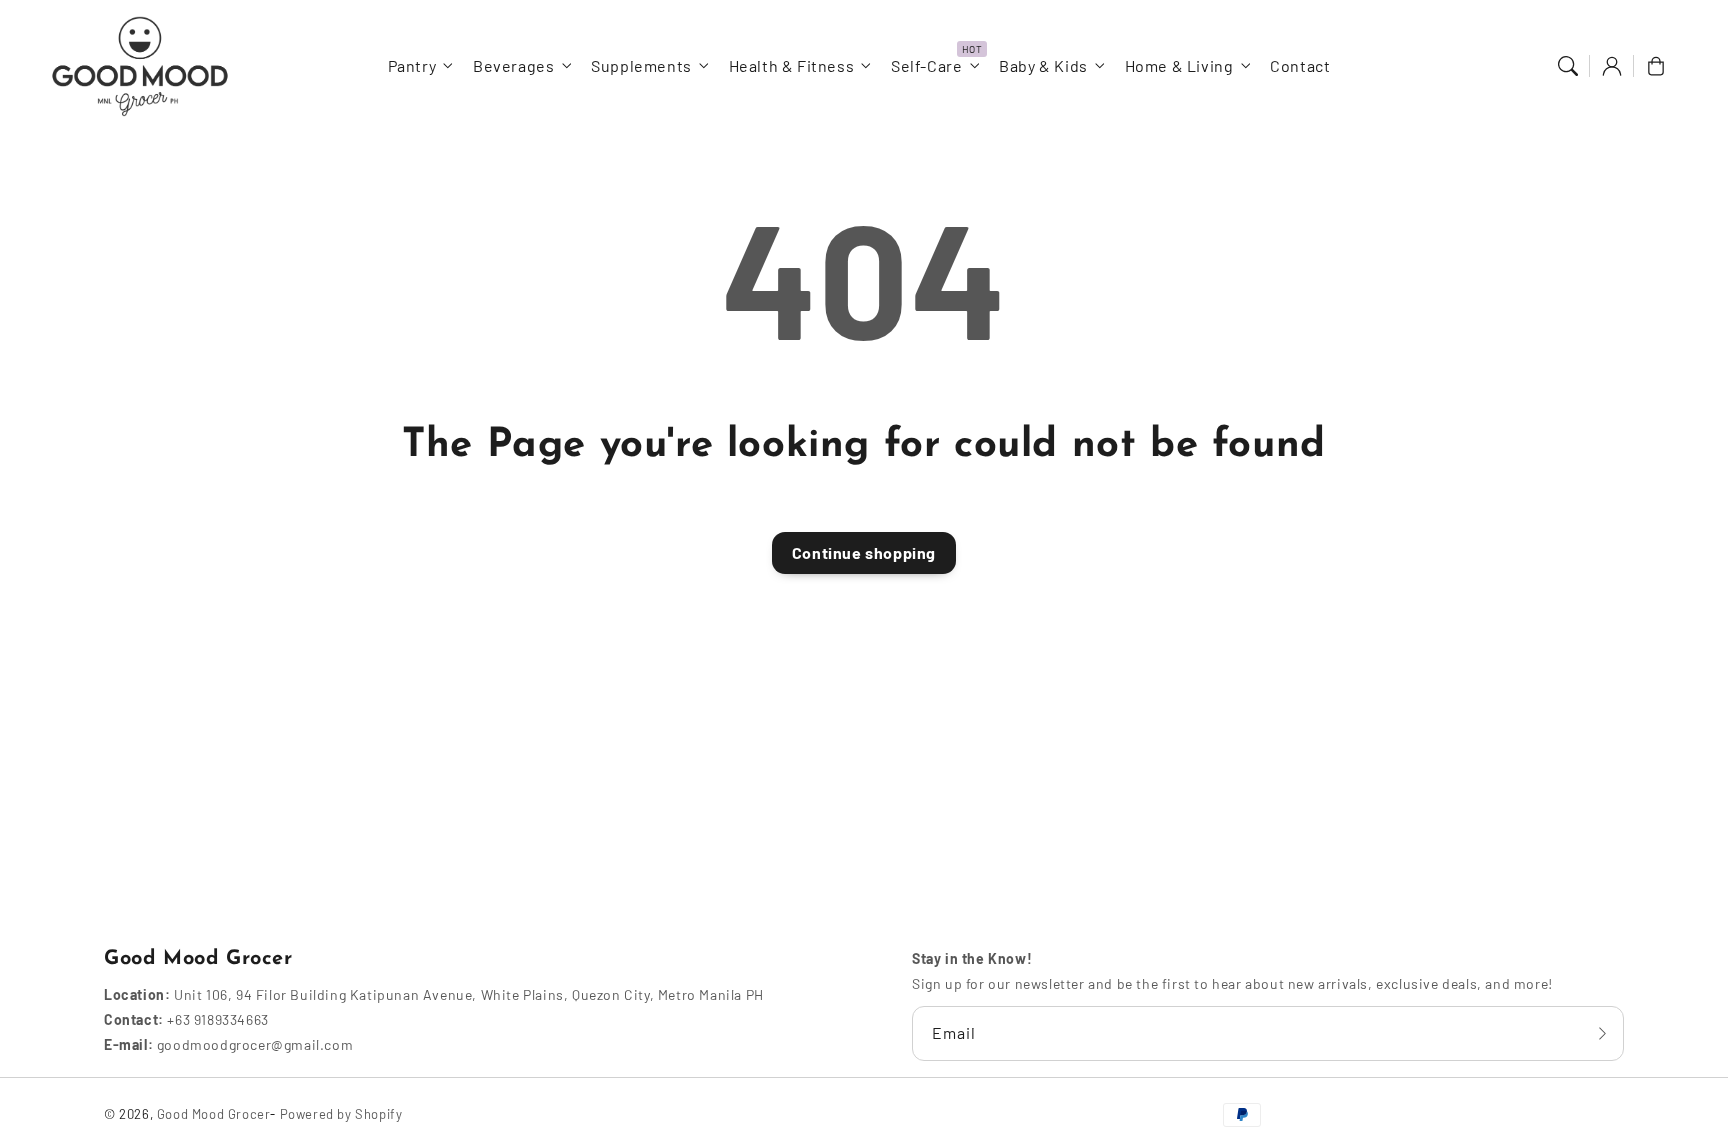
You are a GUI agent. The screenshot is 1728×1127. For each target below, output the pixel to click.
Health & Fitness (792, 65)
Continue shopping (864, 552)
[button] (1568, 66)
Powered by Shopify (341, 1114)
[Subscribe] (1602, 1033)
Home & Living (1179, 65)
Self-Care (926, 65)
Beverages (513, 65)
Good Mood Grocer (214, 1114)
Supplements (641, 65)
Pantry (412, 65)
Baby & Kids (1043, 65)
